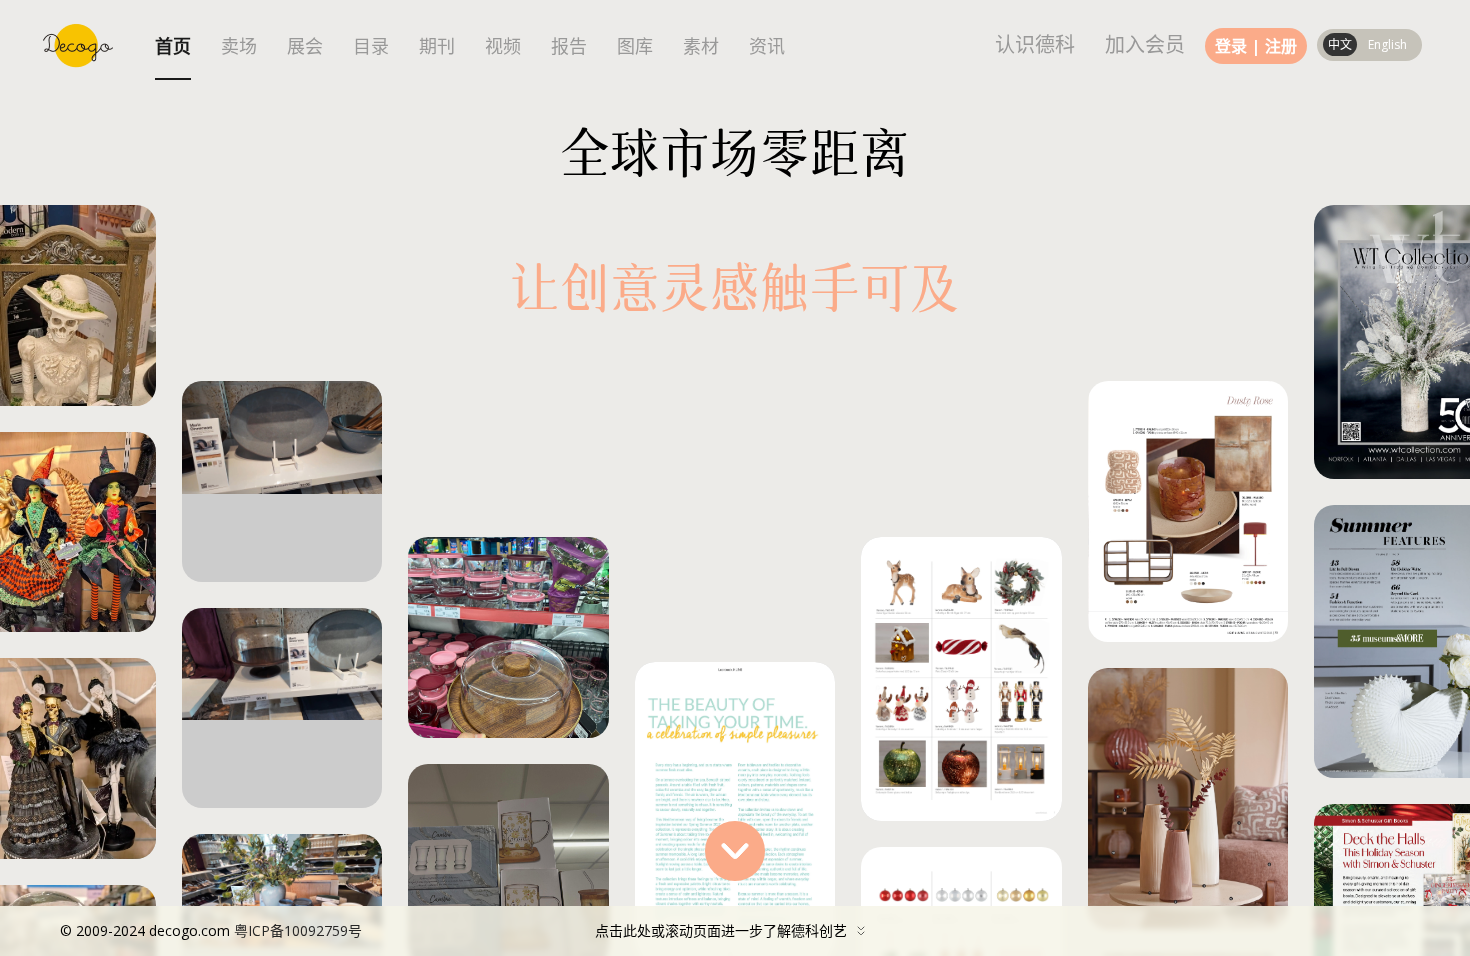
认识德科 (1035, 44)
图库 (635, 47)
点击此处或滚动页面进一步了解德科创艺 (453, 930)
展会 (305, 47)
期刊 (437, 47)
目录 (371, 47)
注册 (1281, 46)
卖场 (239, 47)
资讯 (767, 47)
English (1387, 44)
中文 (1340, 44)
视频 (503, 47)
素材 (701, 47)
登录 (1231, 46)
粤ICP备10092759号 (298, 930)
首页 (173, 47)
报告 (569, 47)
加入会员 (1145, 44)
